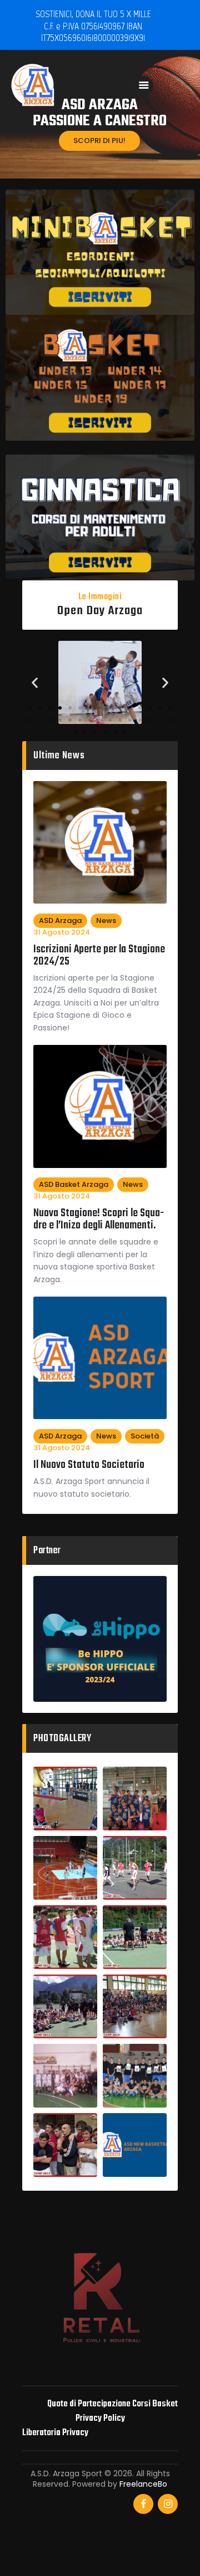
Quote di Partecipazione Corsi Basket (112, 2404)
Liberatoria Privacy (55, 2433)
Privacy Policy (100, 2418)
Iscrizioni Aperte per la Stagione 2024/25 (99, 956)
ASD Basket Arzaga (74, 1184)
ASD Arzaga (60, 920)
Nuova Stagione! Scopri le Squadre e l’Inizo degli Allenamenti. (99, 1220)
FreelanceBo (143, 2484)
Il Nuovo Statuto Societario (89, 1465)
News (106, 920)
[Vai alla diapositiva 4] (60, 708)
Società (145, 1436)
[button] (35, 682)
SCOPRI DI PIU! (99, 141)
